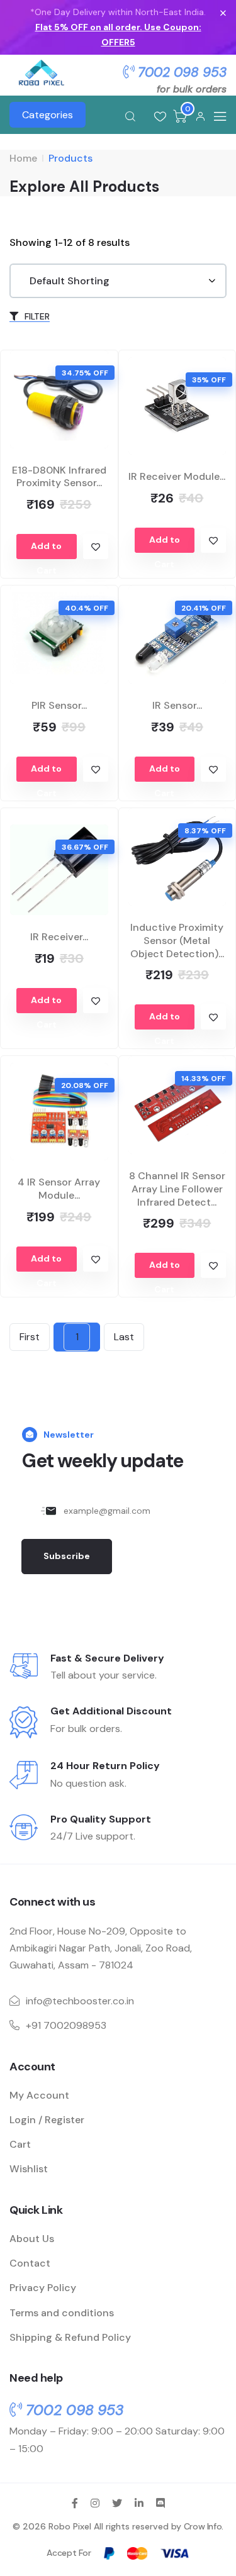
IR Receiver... (59, 937)
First (30, 1337)
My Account (39, 2095)
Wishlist (29, 2169)
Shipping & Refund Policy (70, 2337)
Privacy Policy (43, 2288)
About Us (32, 2239)
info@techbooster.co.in (80, 2001)
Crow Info (203, 2526)
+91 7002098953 (66, 2025)
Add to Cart (46, 550)
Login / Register (47, 2120)
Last (124, 1337)
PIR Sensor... (59, 705)
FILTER (36, 316)
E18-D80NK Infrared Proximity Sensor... (59, 477)
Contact (30, 2263)
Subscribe (67, 1556)
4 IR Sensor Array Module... (59, 1189)
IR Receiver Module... (177, 476)
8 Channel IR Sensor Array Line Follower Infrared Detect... (177, 1189)
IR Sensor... (177, 705)
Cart (20, 2144)
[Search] (130, 116)
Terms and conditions (62, 2313)
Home (23, 158)
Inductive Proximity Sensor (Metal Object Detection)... (177, 941)
